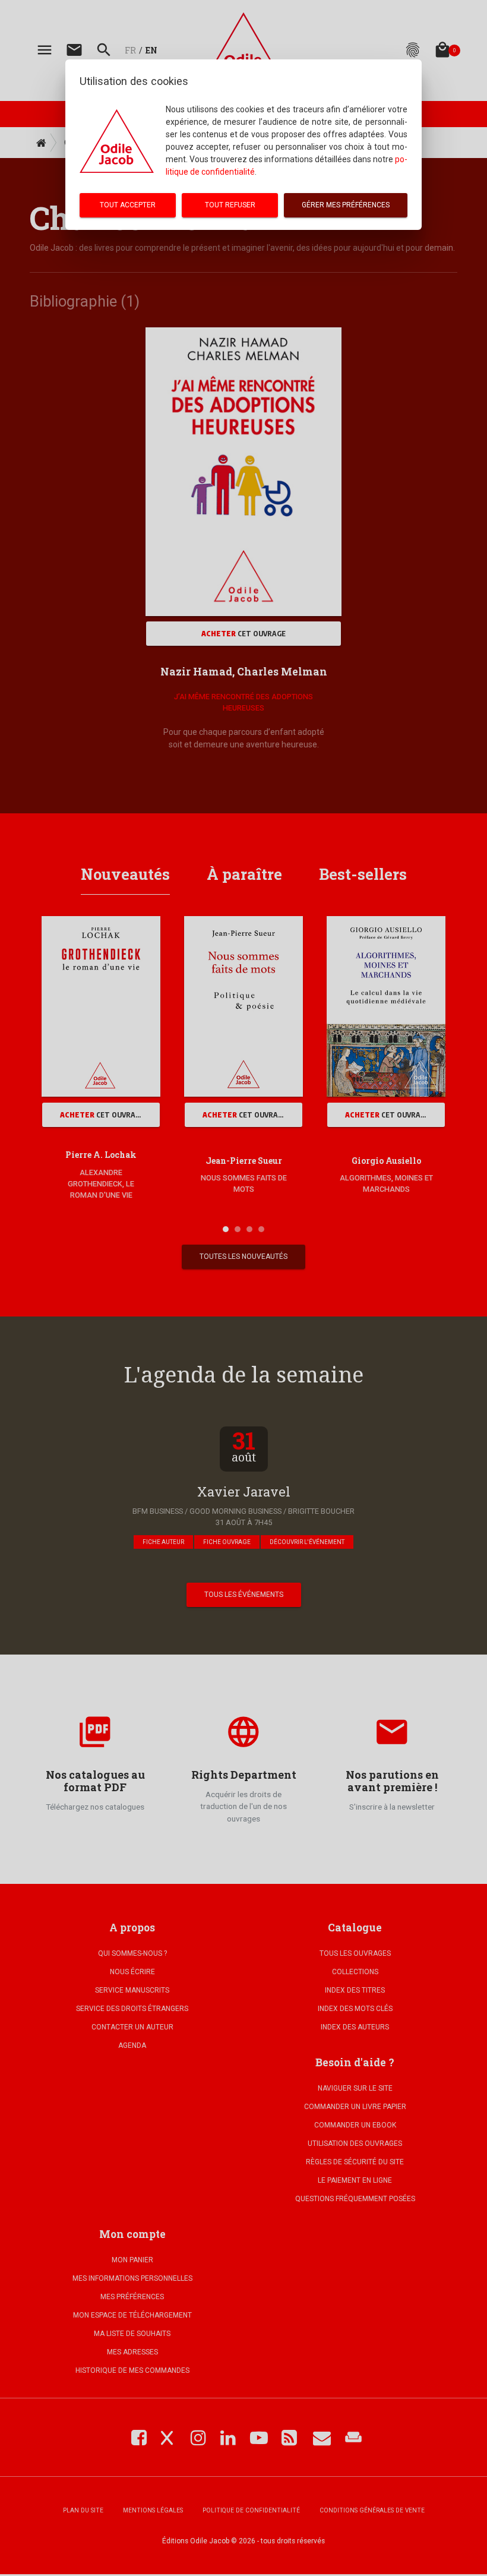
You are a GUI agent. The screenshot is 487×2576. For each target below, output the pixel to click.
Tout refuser (230, 205)
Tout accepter (128, 205)
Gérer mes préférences (346, 205)
